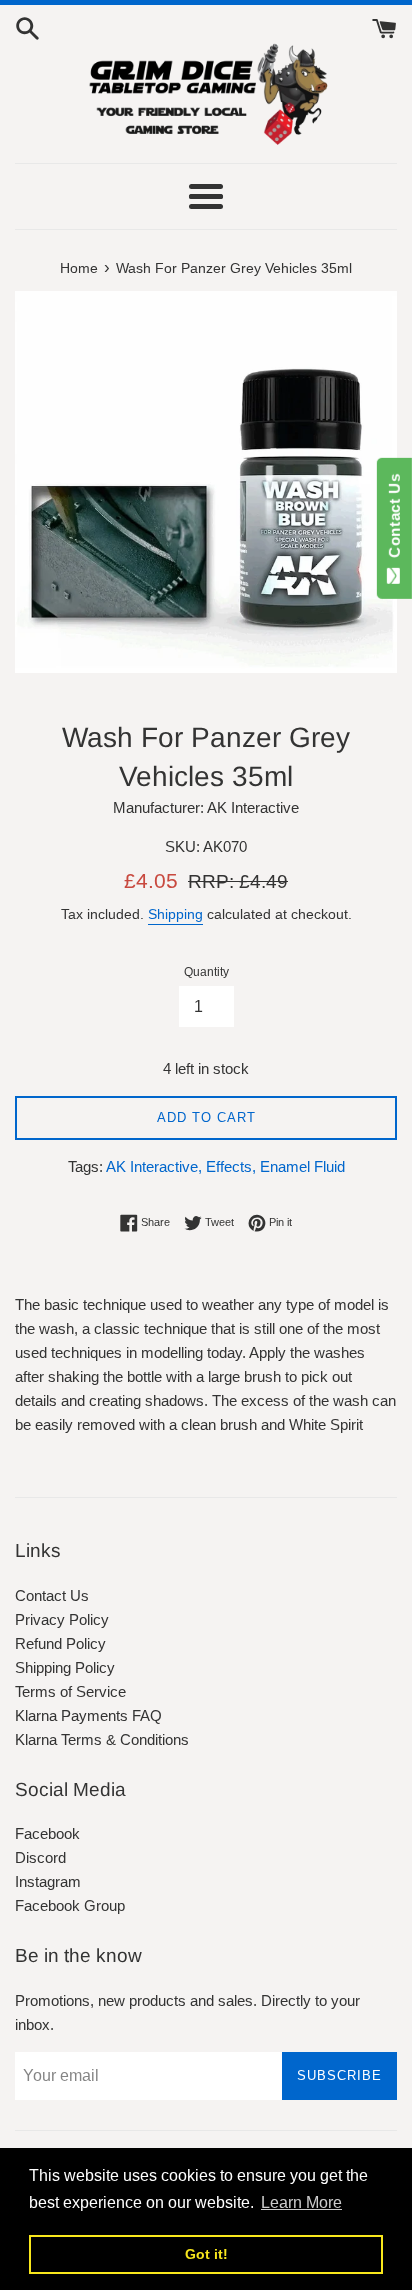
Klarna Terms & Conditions (102, 1739)
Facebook (47, 1833)
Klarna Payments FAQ (88, 1715)
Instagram (48, 1881)
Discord (40, 1857)
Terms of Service (70, 1691)
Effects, (231, 1166)
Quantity (206, 972)
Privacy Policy (62, 1619)
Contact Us (52, 1595)
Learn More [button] (301, 2202)
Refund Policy (60, 1643)
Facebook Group (70, 1905)
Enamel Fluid (302, 1166)
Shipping (175, 914)
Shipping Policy (65, 1667)
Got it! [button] (206, 2254)
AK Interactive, (154, 1166)
